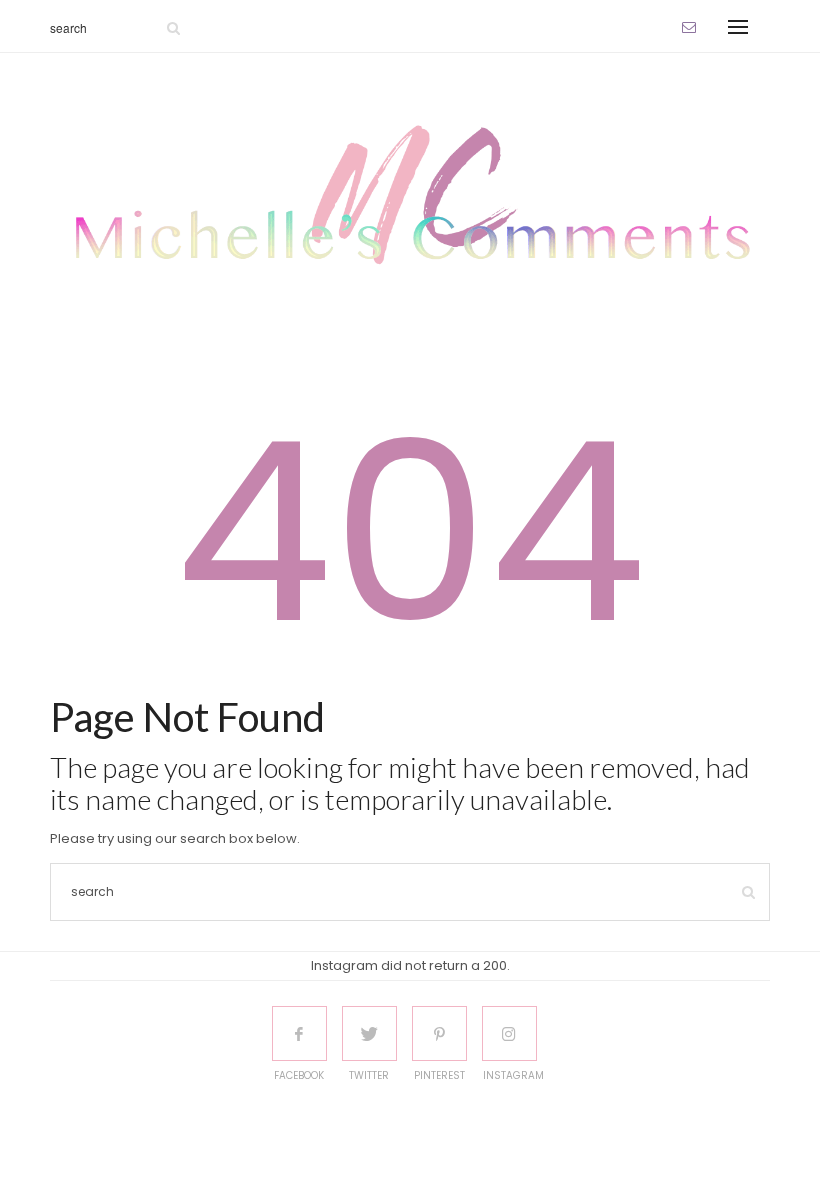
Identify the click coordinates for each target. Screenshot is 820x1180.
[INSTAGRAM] (509, 1033)
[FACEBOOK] (299, 1033)
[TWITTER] (369, 1033)
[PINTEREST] (439, 1033)
